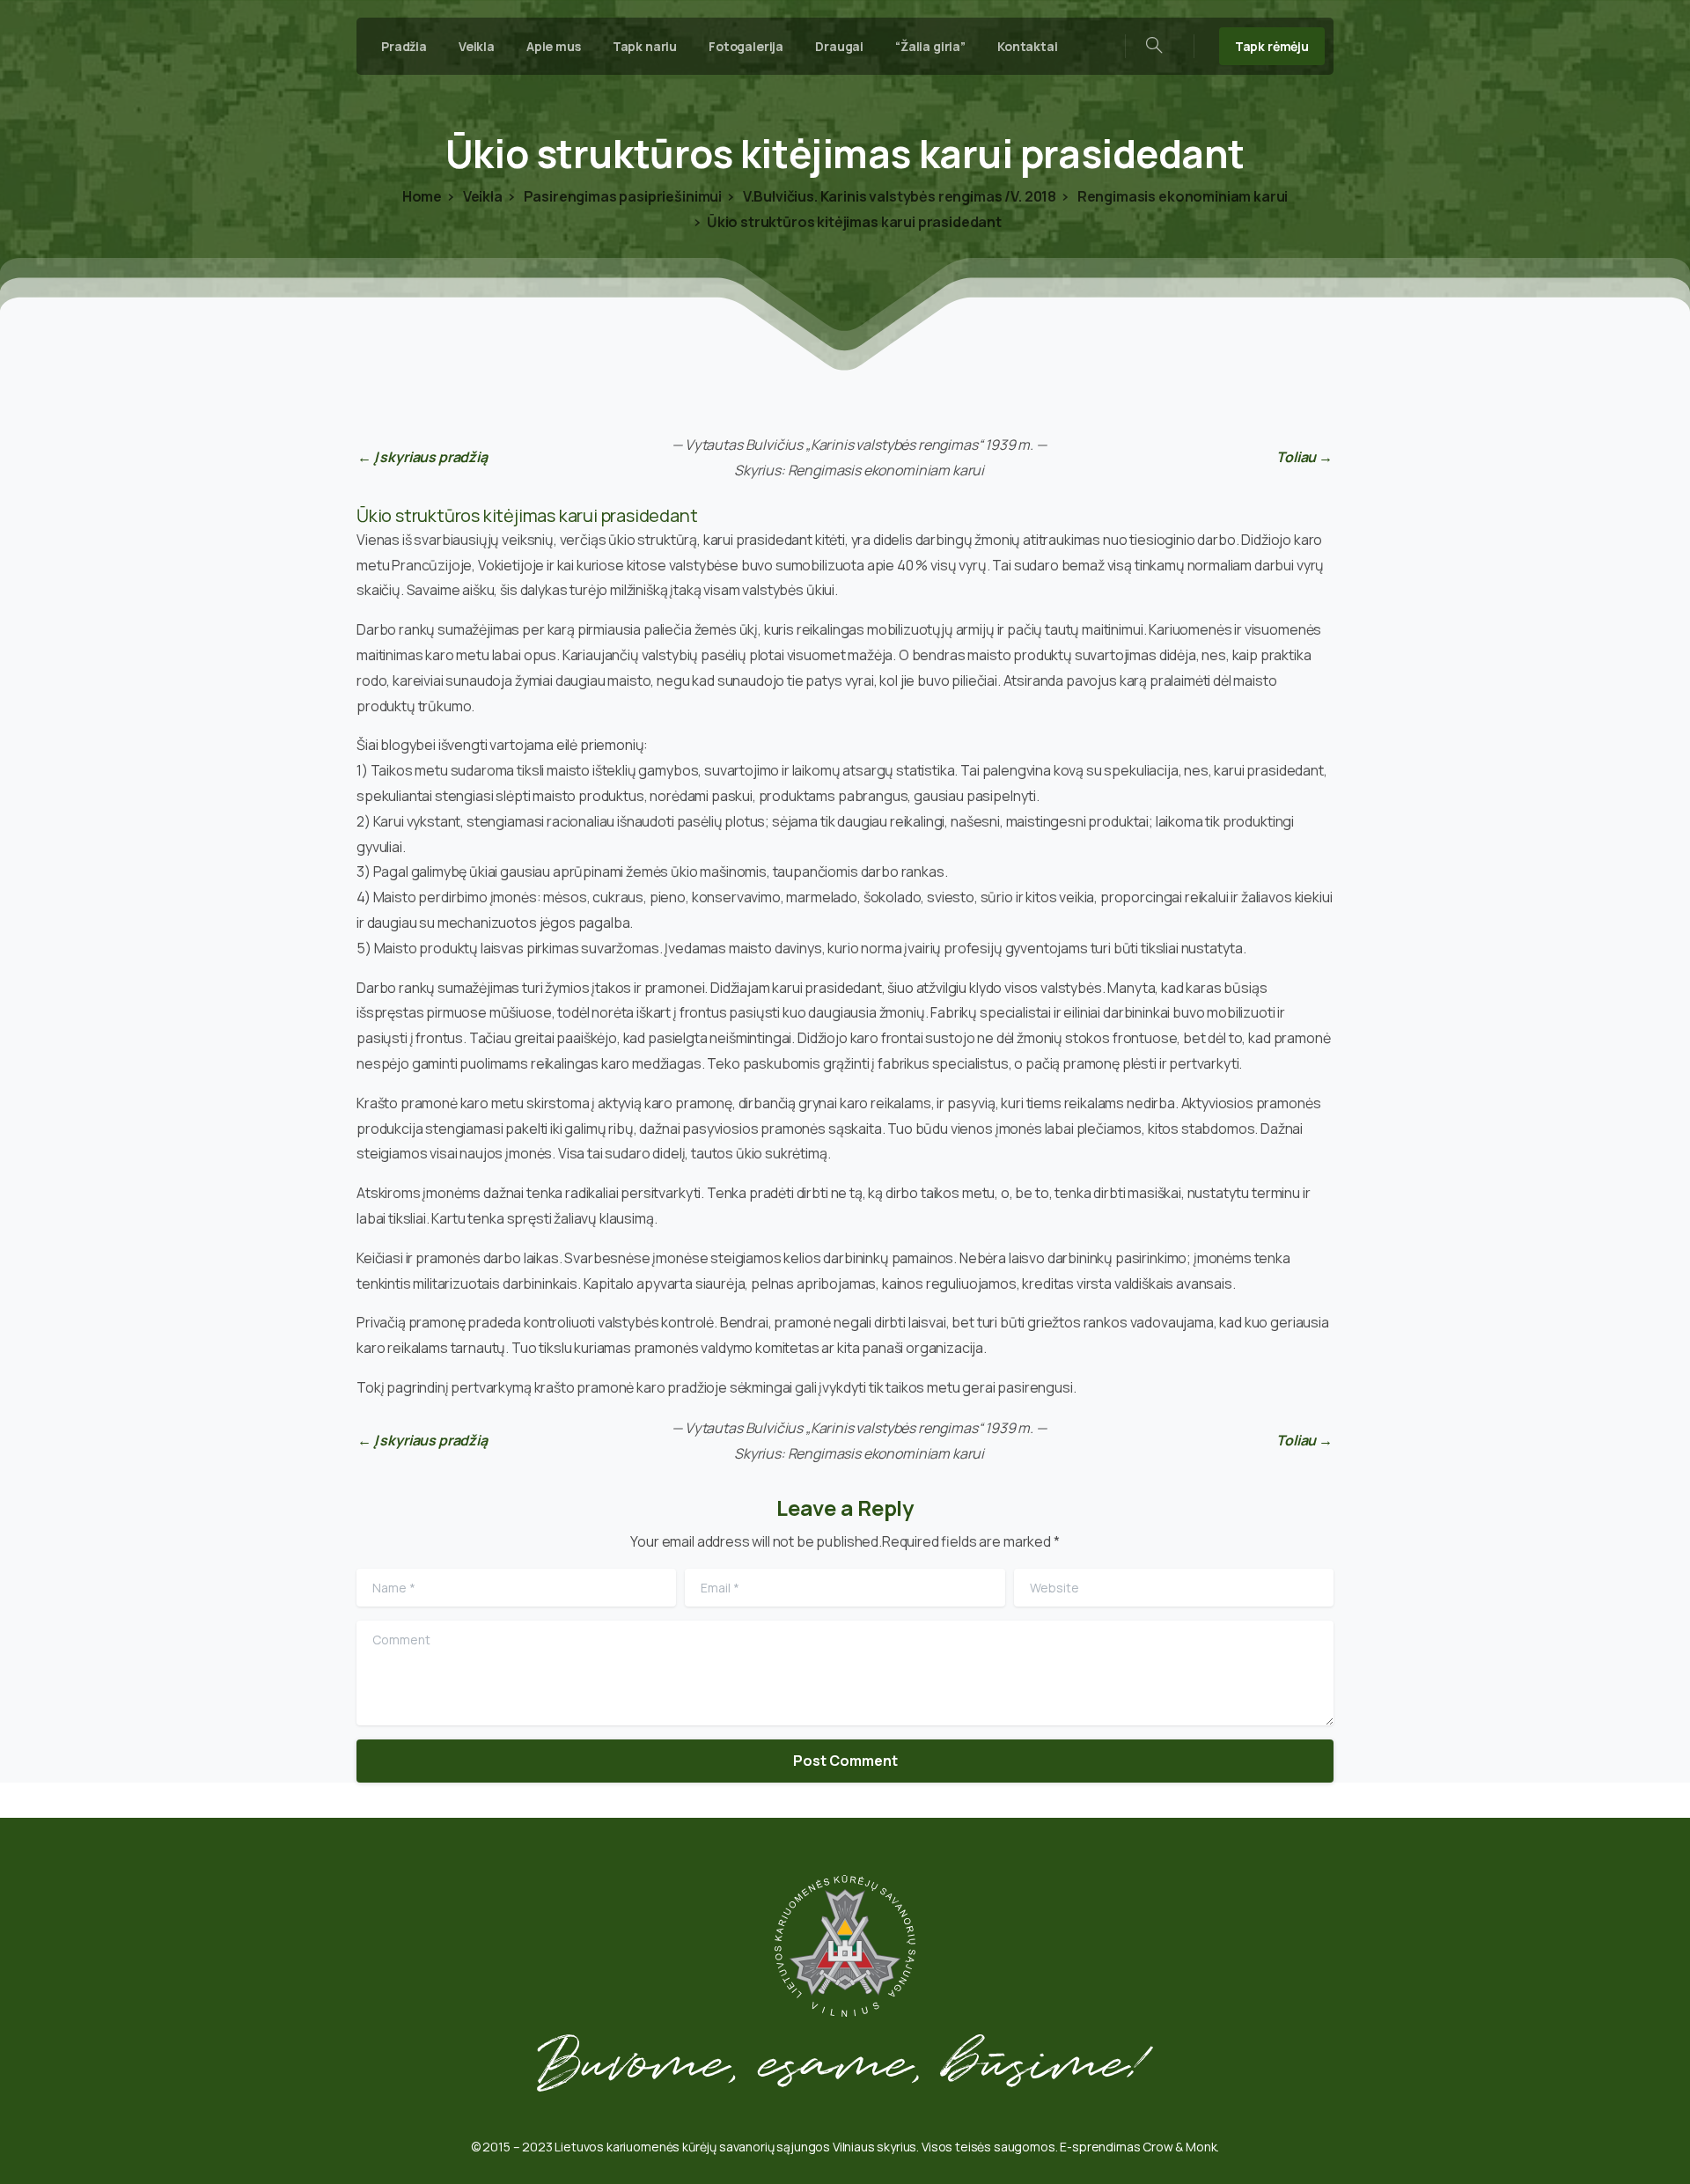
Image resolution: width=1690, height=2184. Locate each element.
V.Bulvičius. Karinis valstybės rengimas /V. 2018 (898, 196)
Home (422, 196)
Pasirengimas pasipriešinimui (621, 196)
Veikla (481, 196)
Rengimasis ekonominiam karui (1181, 196)
